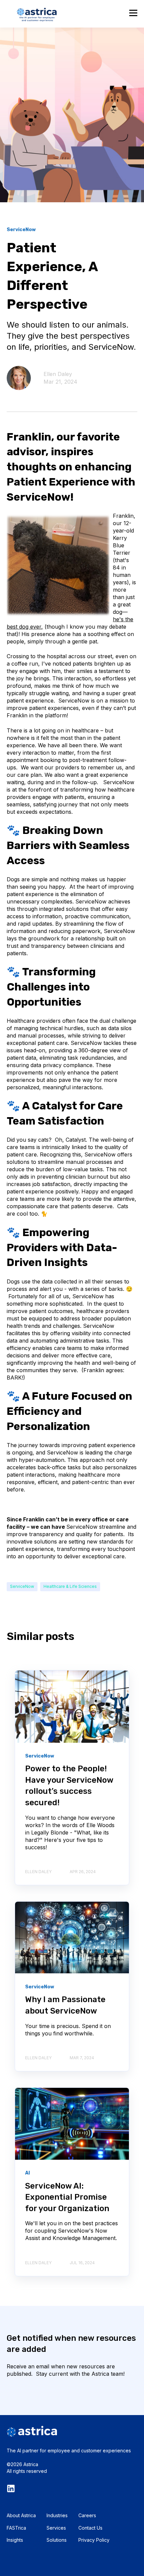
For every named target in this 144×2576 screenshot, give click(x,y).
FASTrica (16, 2528)
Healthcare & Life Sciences (70, 1586)
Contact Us (90, 2528)
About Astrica (21, 2515)
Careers (87, 2515)
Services (56, 2528)
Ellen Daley (58, 374)
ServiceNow (22, 1586)
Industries (57, 2515)
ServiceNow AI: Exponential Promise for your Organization (67, 2197)
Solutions (57, 2540)
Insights (15, 2540)
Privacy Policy (94, 2540)
